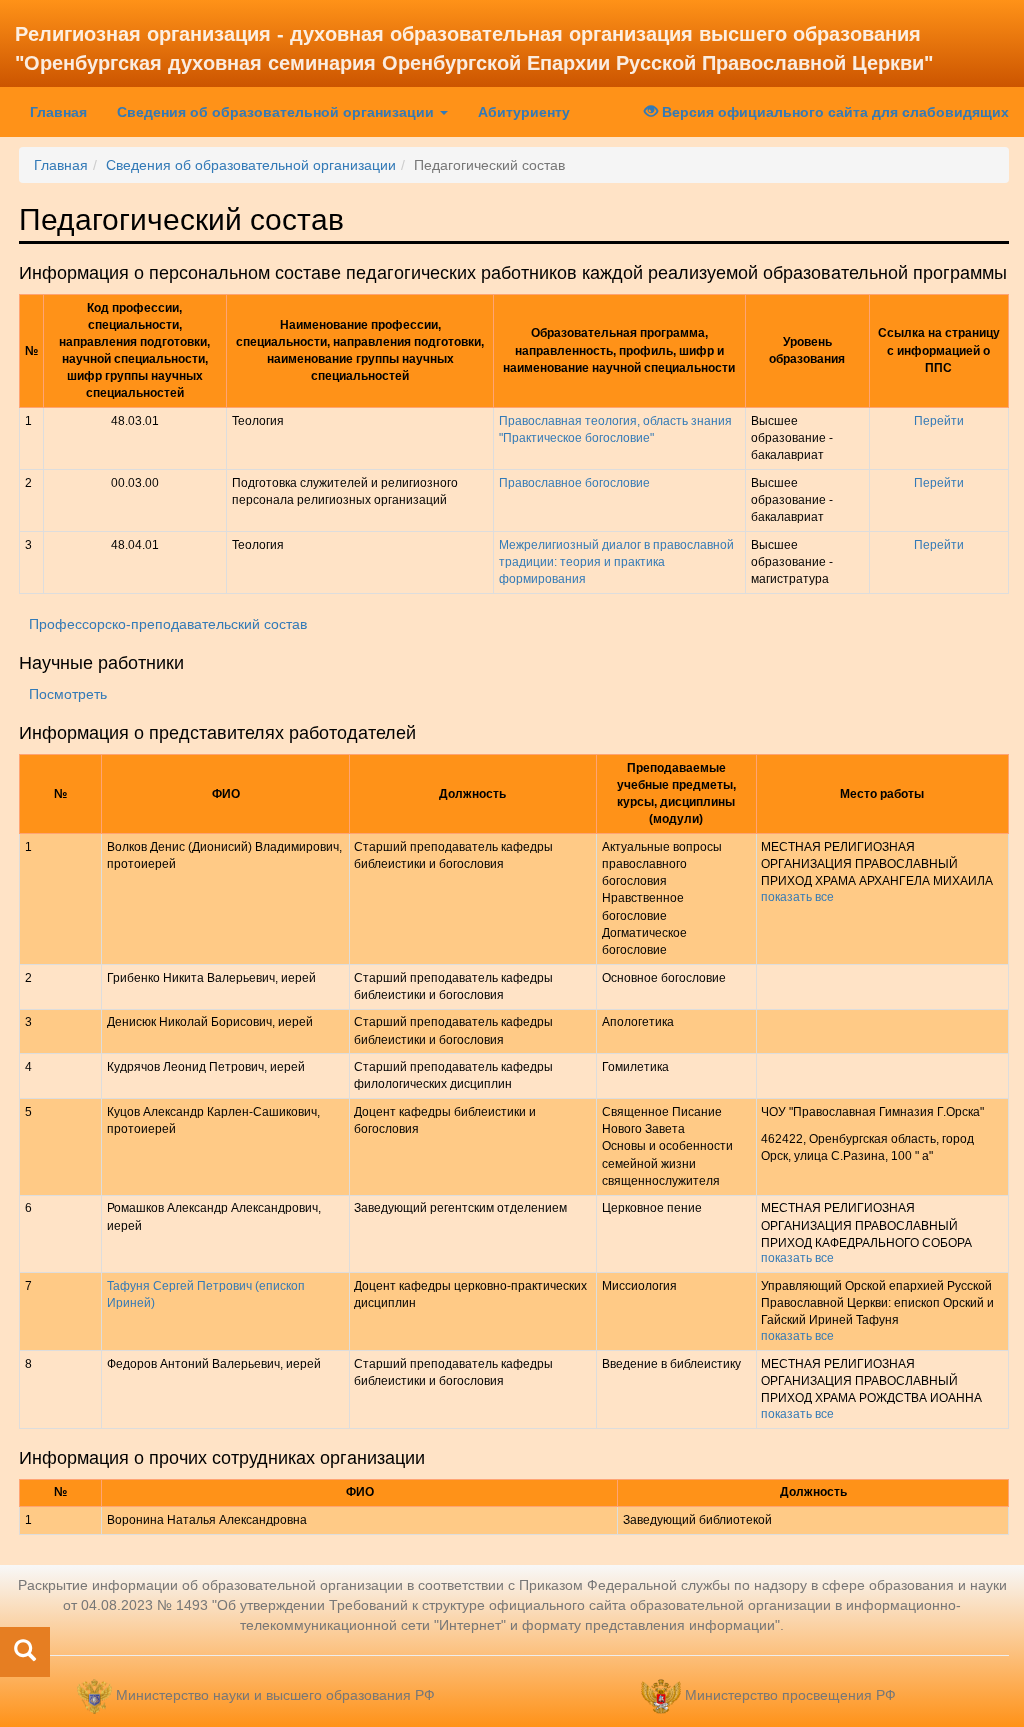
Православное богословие (574, 483)
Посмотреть (68, 694)
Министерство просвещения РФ (790, 1695)
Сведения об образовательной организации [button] (277, 112)
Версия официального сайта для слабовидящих (833, 112)
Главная (66, 111)
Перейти (939, 421)
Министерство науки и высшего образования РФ (275, 1695)
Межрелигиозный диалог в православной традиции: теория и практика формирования (616, 562)
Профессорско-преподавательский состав (168, 624)
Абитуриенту (524, 112)
